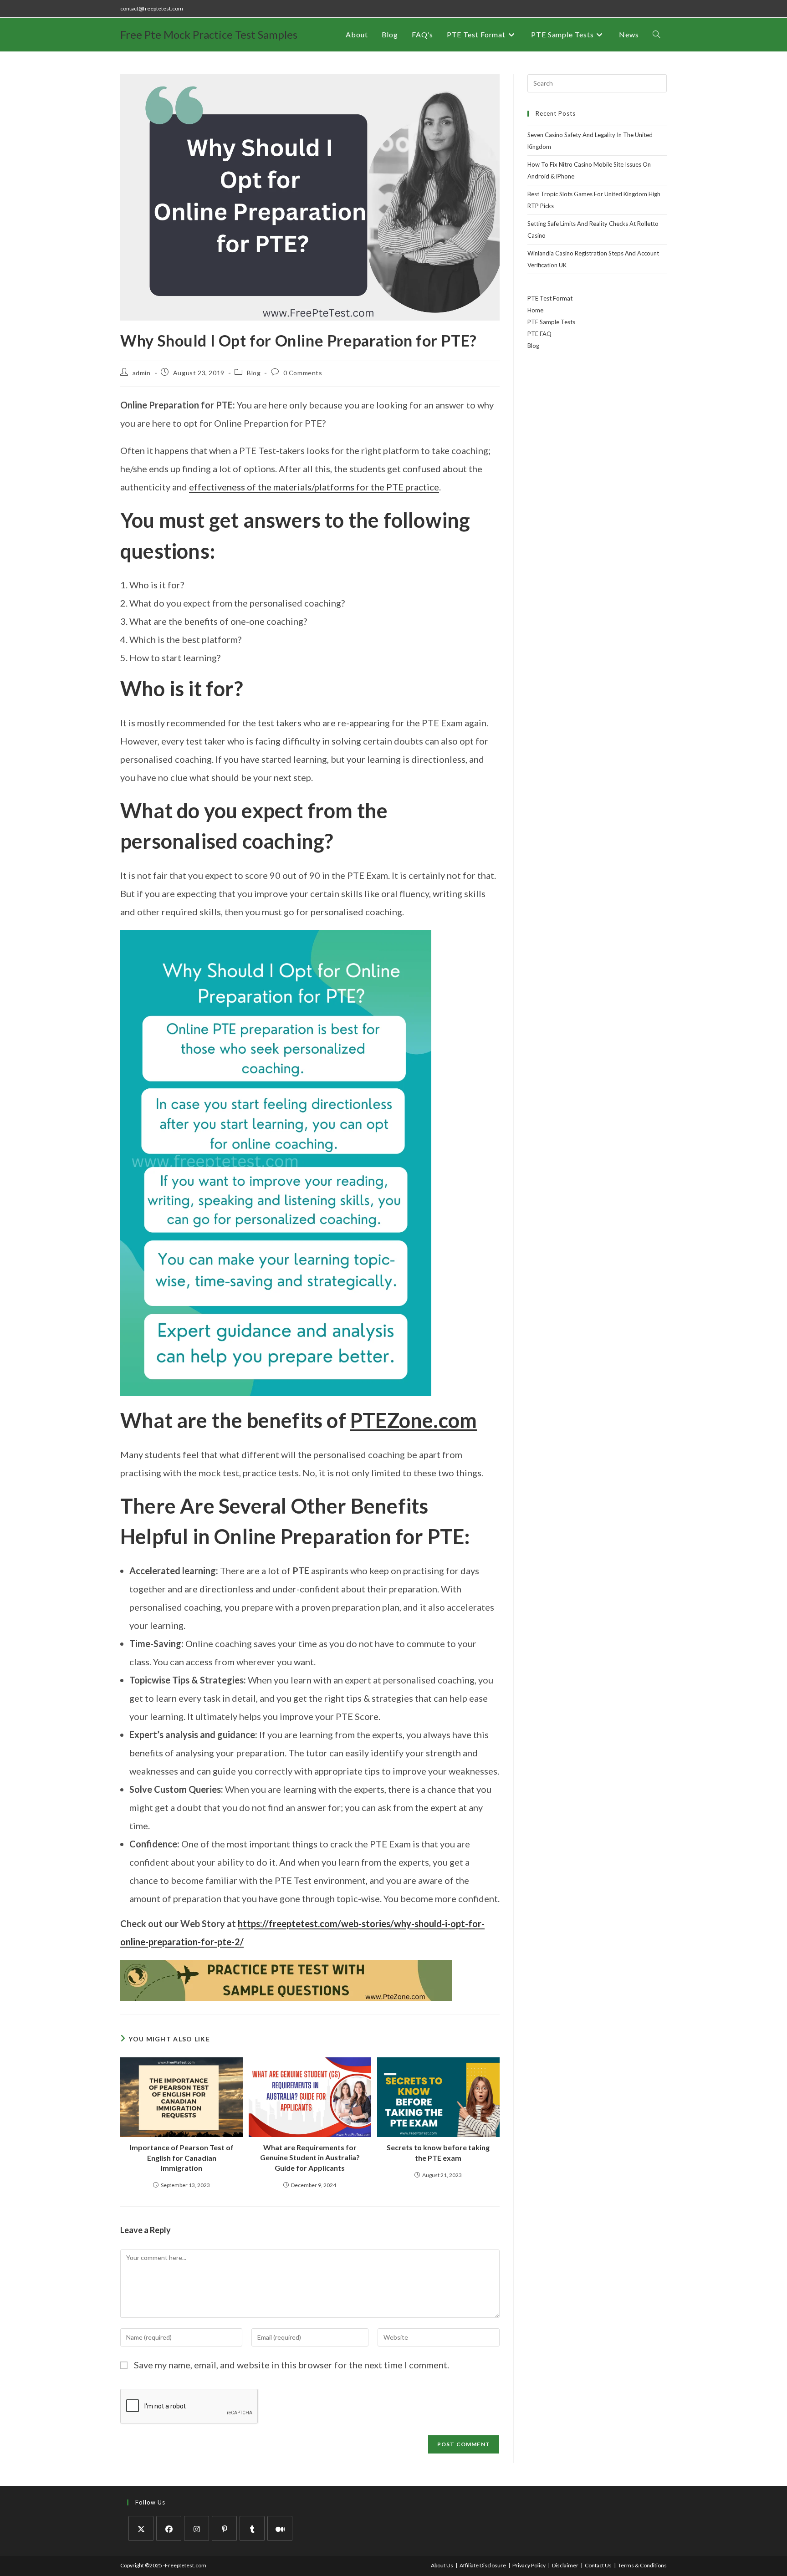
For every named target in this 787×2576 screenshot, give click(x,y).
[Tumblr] (252, 2528)
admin (142, 373)
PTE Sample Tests (551, 322)
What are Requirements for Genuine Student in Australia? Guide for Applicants (310, 2158)
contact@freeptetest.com (152, 8)
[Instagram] (197, 2528)
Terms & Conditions (642, 2565)
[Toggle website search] (656, 35)
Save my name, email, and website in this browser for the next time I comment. (291, 2365)
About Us (442, 2565)
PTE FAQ (539, 334)
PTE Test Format (550, 298)
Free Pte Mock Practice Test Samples (209, 34)
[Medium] (280, 2528)
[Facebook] (169, 2528)
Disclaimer (565, 2565)
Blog (254, 373)
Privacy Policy (529, 2565)
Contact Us (598, 2565)
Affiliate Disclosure (483, 2565)
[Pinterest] (224, 2528)
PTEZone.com (414, 1420)
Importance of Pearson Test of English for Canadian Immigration (182, 2158)
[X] (141, 2528)
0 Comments (303, 373)
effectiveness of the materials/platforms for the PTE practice (314, 487)
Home (535, 310)
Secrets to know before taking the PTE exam (438, 2152)
